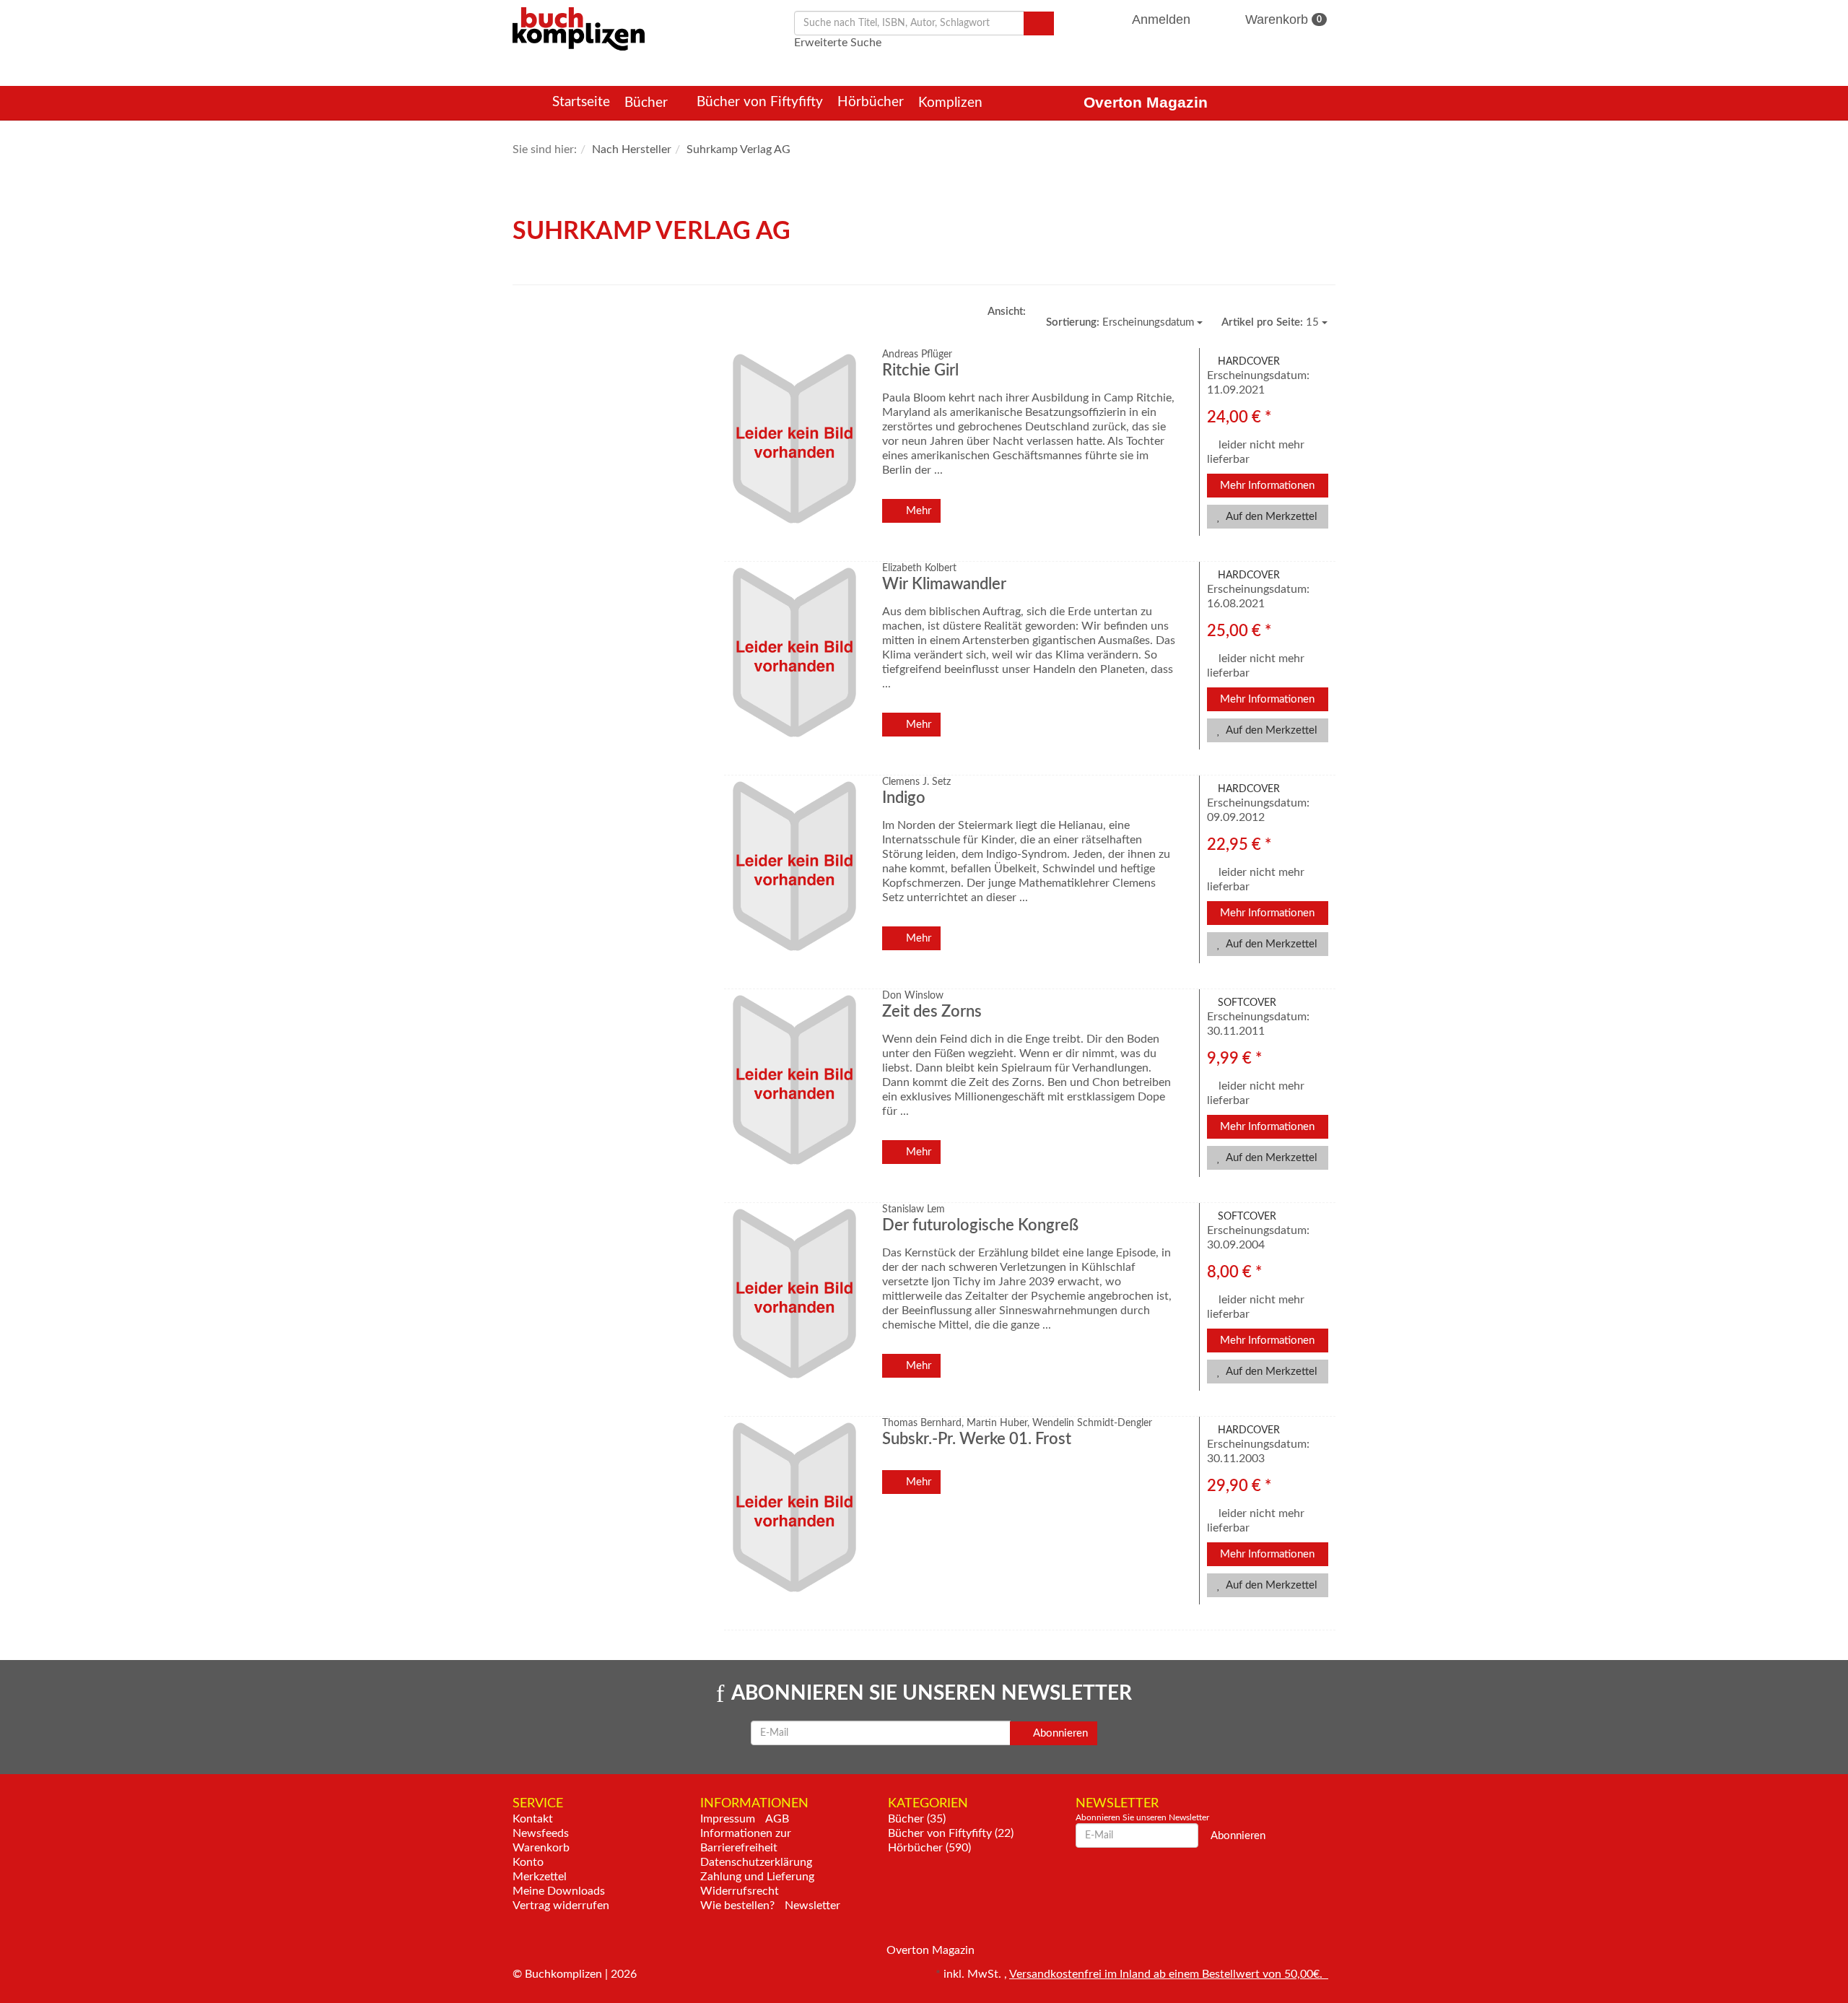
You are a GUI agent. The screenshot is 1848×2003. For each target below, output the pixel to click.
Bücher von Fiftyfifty (760, 102)
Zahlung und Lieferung (757, 1877)
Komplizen (952, 103)
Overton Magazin (1146, 102)
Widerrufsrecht (740, 1891)
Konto (528, 1862)
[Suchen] (1039, 23)
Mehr (917, 511)
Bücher (648, 103)
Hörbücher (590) (929, 1848)
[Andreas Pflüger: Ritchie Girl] (792, 451)
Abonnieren (1059, 1733)
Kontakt (533, 1819)
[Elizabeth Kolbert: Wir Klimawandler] (792, 665)
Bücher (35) (917, 1819)
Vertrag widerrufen (561, 1906)
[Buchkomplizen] (579, 28)
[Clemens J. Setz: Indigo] (792, 878)
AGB (777, 1819)
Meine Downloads (559, 1891)
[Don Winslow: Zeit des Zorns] (792, 1092)
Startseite (581, 102)
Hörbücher (871, 102)
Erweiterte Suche (838, 43)
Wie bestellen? (737, 1906)
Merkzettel (540, 1877)
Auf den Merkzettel (1270, 517)
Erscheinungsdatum (1121, 322)
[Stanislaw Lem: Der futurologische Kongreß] (792, 1306)
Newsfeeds (541, 1833)
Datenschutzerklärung (756, 1862)
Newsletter (812, 1906)
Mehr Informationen (1267, 486)
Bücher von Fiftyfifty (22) (951, 1833)
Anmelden (1161, 19)
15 (1272, 322)
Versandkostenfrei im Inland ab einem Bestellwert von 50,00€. (1169, 1974)
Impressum (728, 1819)
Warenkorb (1282, 19)
